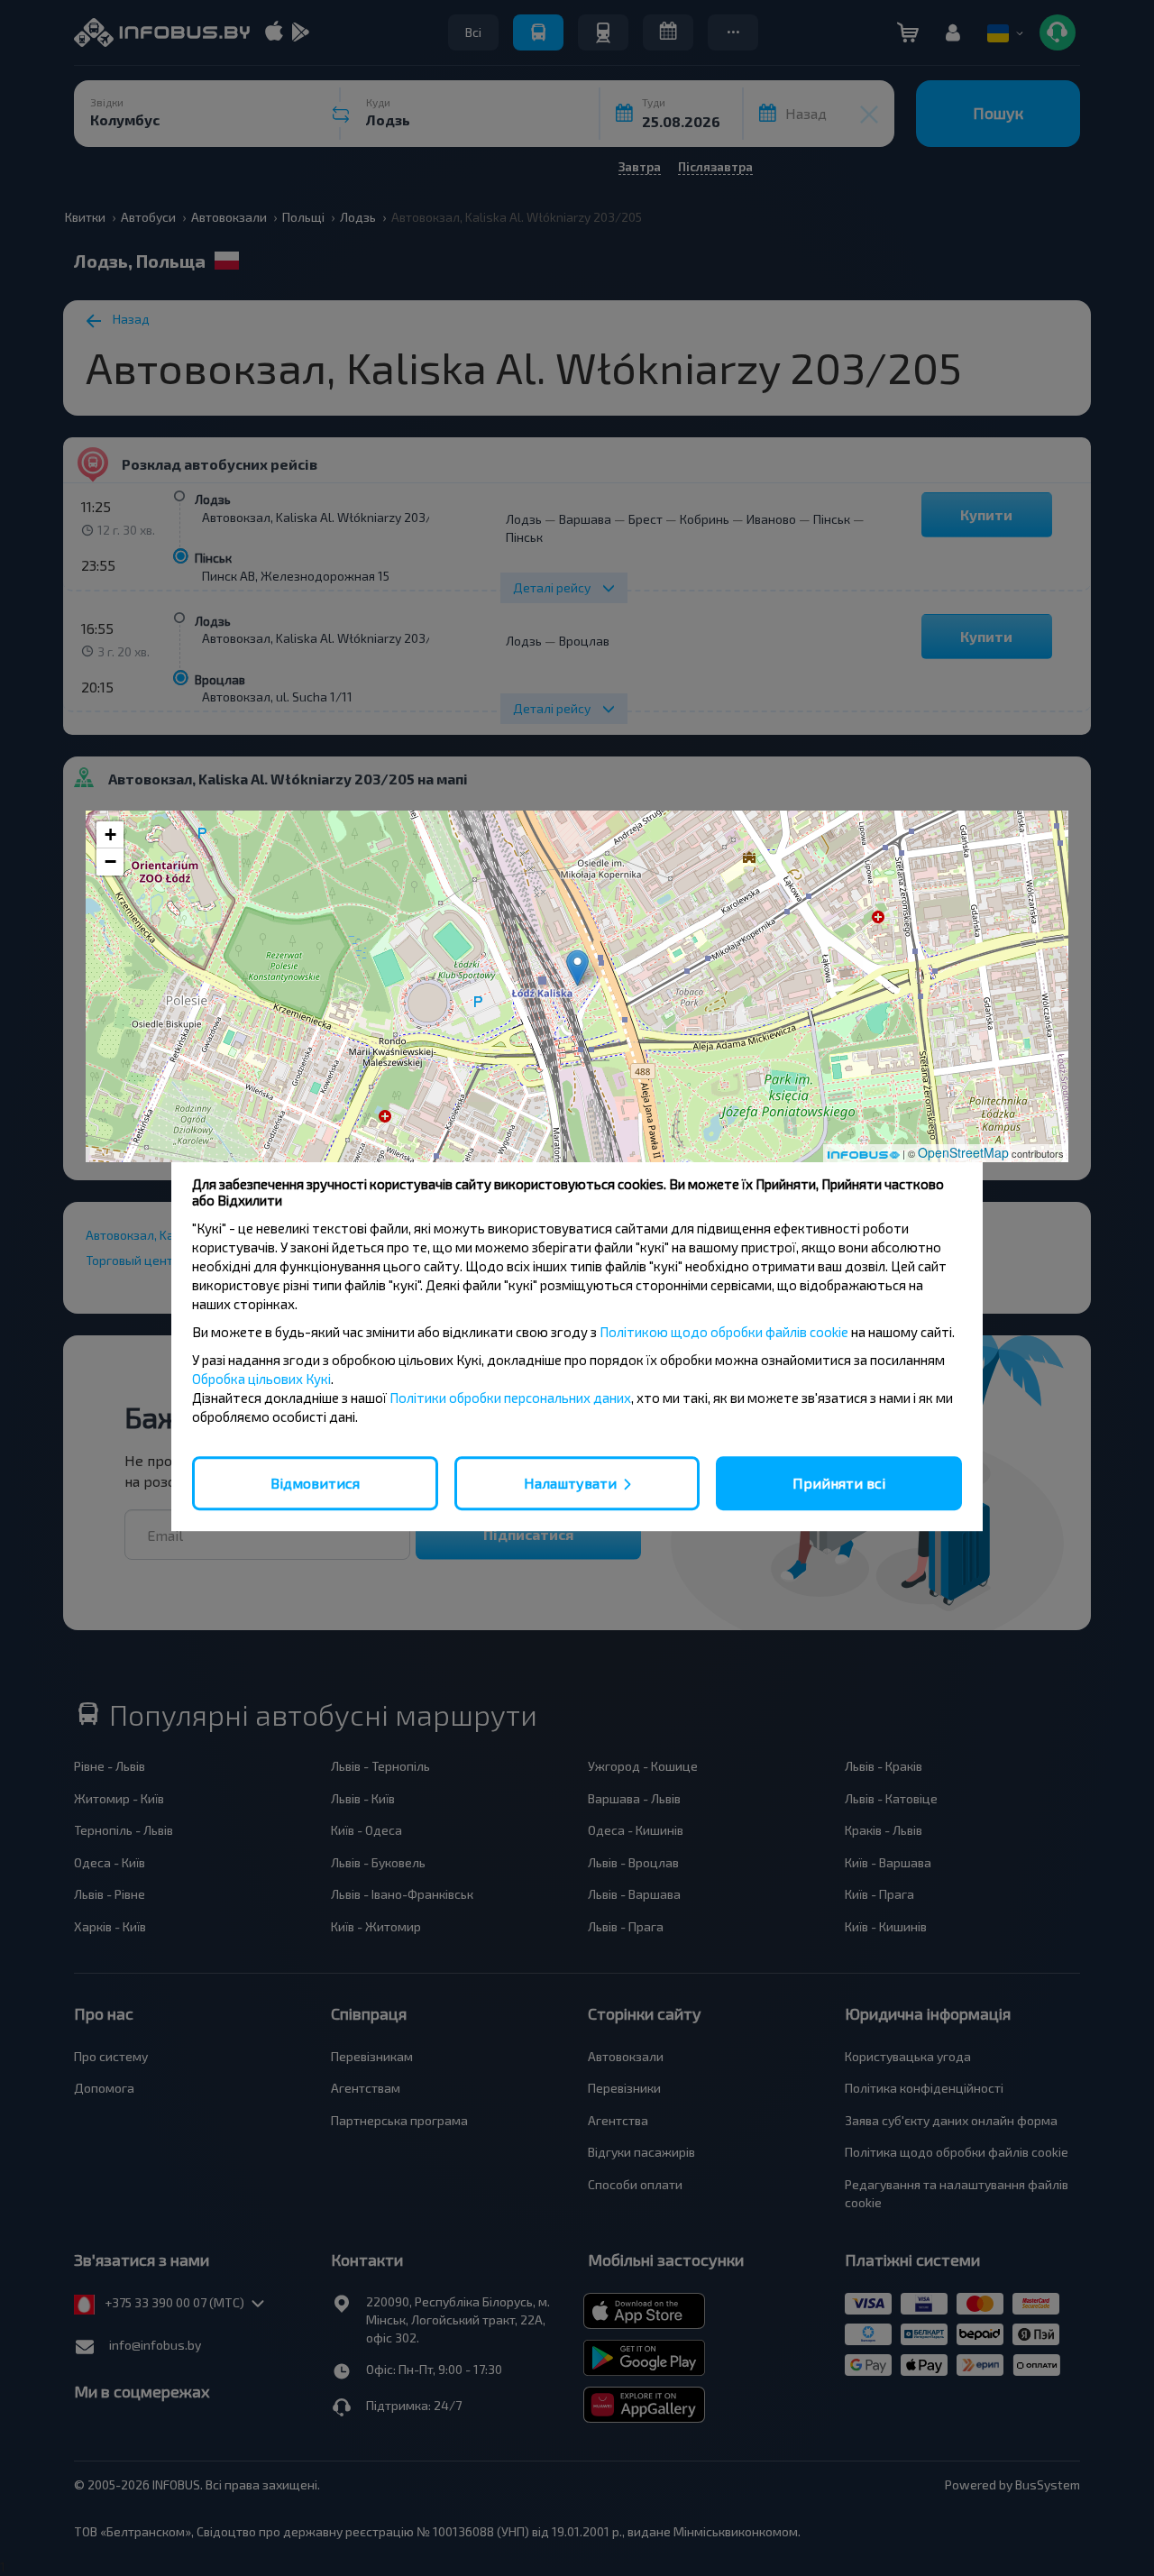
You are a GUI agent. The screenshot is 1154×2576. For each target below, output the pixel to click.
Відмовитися (315, 1483)
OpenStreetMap (963, 1152)
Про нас (848, 1134)
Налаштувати (570, 1483)
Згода (307, 1133)
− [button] (110, 862)
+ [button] (110, 834)
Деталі (577, 1134)
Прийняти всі (839, 1483)
